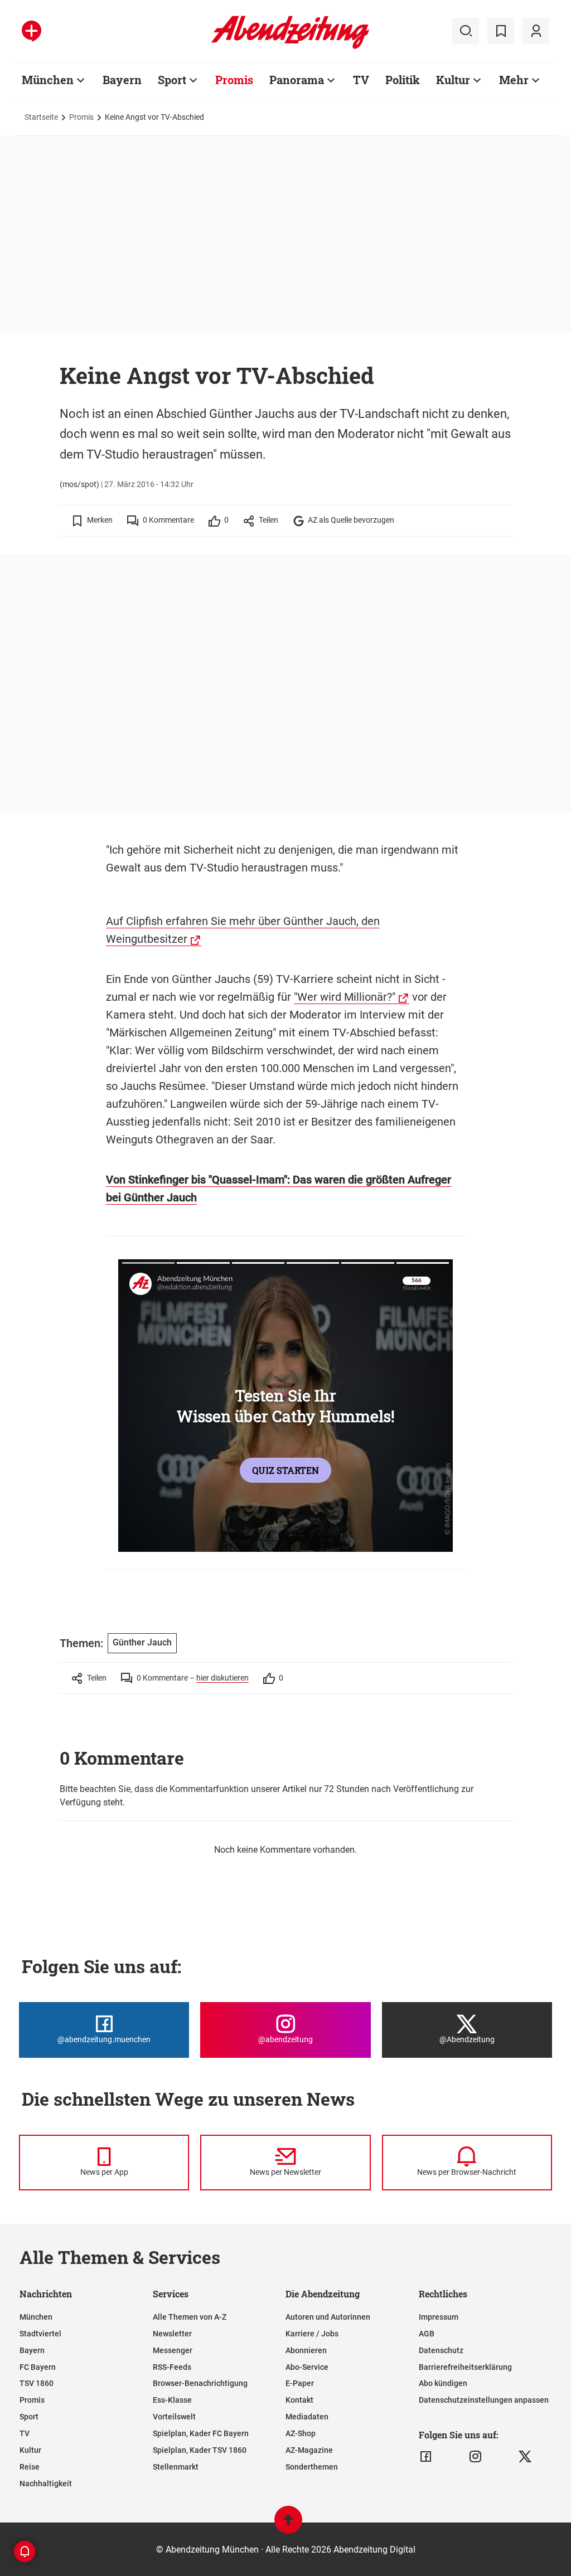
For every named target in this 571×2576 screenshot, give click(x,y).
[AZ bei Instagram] (475, 2457)
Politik (403, 80)
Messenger (173, 2350)
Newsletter (172, 2334)
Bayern (122, 80)
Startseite (41, 117)
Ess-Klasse (172, 2400)
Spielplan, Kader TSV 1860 (200, 2450)
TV (361, 80)
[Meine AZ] (536, 31)
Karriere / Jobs (312, 2334)
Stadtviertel (40, 2334)
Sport (172, 80)
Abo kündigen (443, 2383)
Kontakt (299, 2400)
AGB (427, 2334)
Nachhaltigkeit (46, 2484)
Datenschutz (441, 2350)
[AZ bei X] (525, 2457)
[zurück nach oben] (288, 2525)
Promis (234, 80)
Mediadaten (307, 2417)
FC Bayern (38, 2367)
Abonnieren (306, 2350)
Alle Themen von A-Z (190, 2317)
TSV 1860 (37, 2383)
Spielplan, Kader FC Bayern (201, 2433)
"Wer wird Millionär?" (345, 997)
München (48, 80)
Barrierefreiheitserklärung (465, 2367)
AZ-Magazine (309, 2450)
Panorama (297, 80)
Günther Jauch (142, 1642)
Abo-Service (307, 2367)
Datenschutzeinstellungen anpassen (484, 2400)
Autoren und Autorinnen (328, 2317)
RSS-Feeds (172, 2367)
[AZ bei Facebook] (426, 2457)
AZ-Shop (301, 2433)
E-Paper (300, 2383)
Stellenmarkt (176, 2467)
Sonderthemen (312, 2467)
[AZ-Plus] (32, 31)
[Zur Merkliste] (501, 31)
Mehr (514, 80)
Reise (30, 2467)
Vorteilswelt (174, 2417)
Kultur (453, 80)
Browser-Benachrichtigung (200, 2383)
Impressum (439, 2317)
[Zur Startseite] (290, 47)
